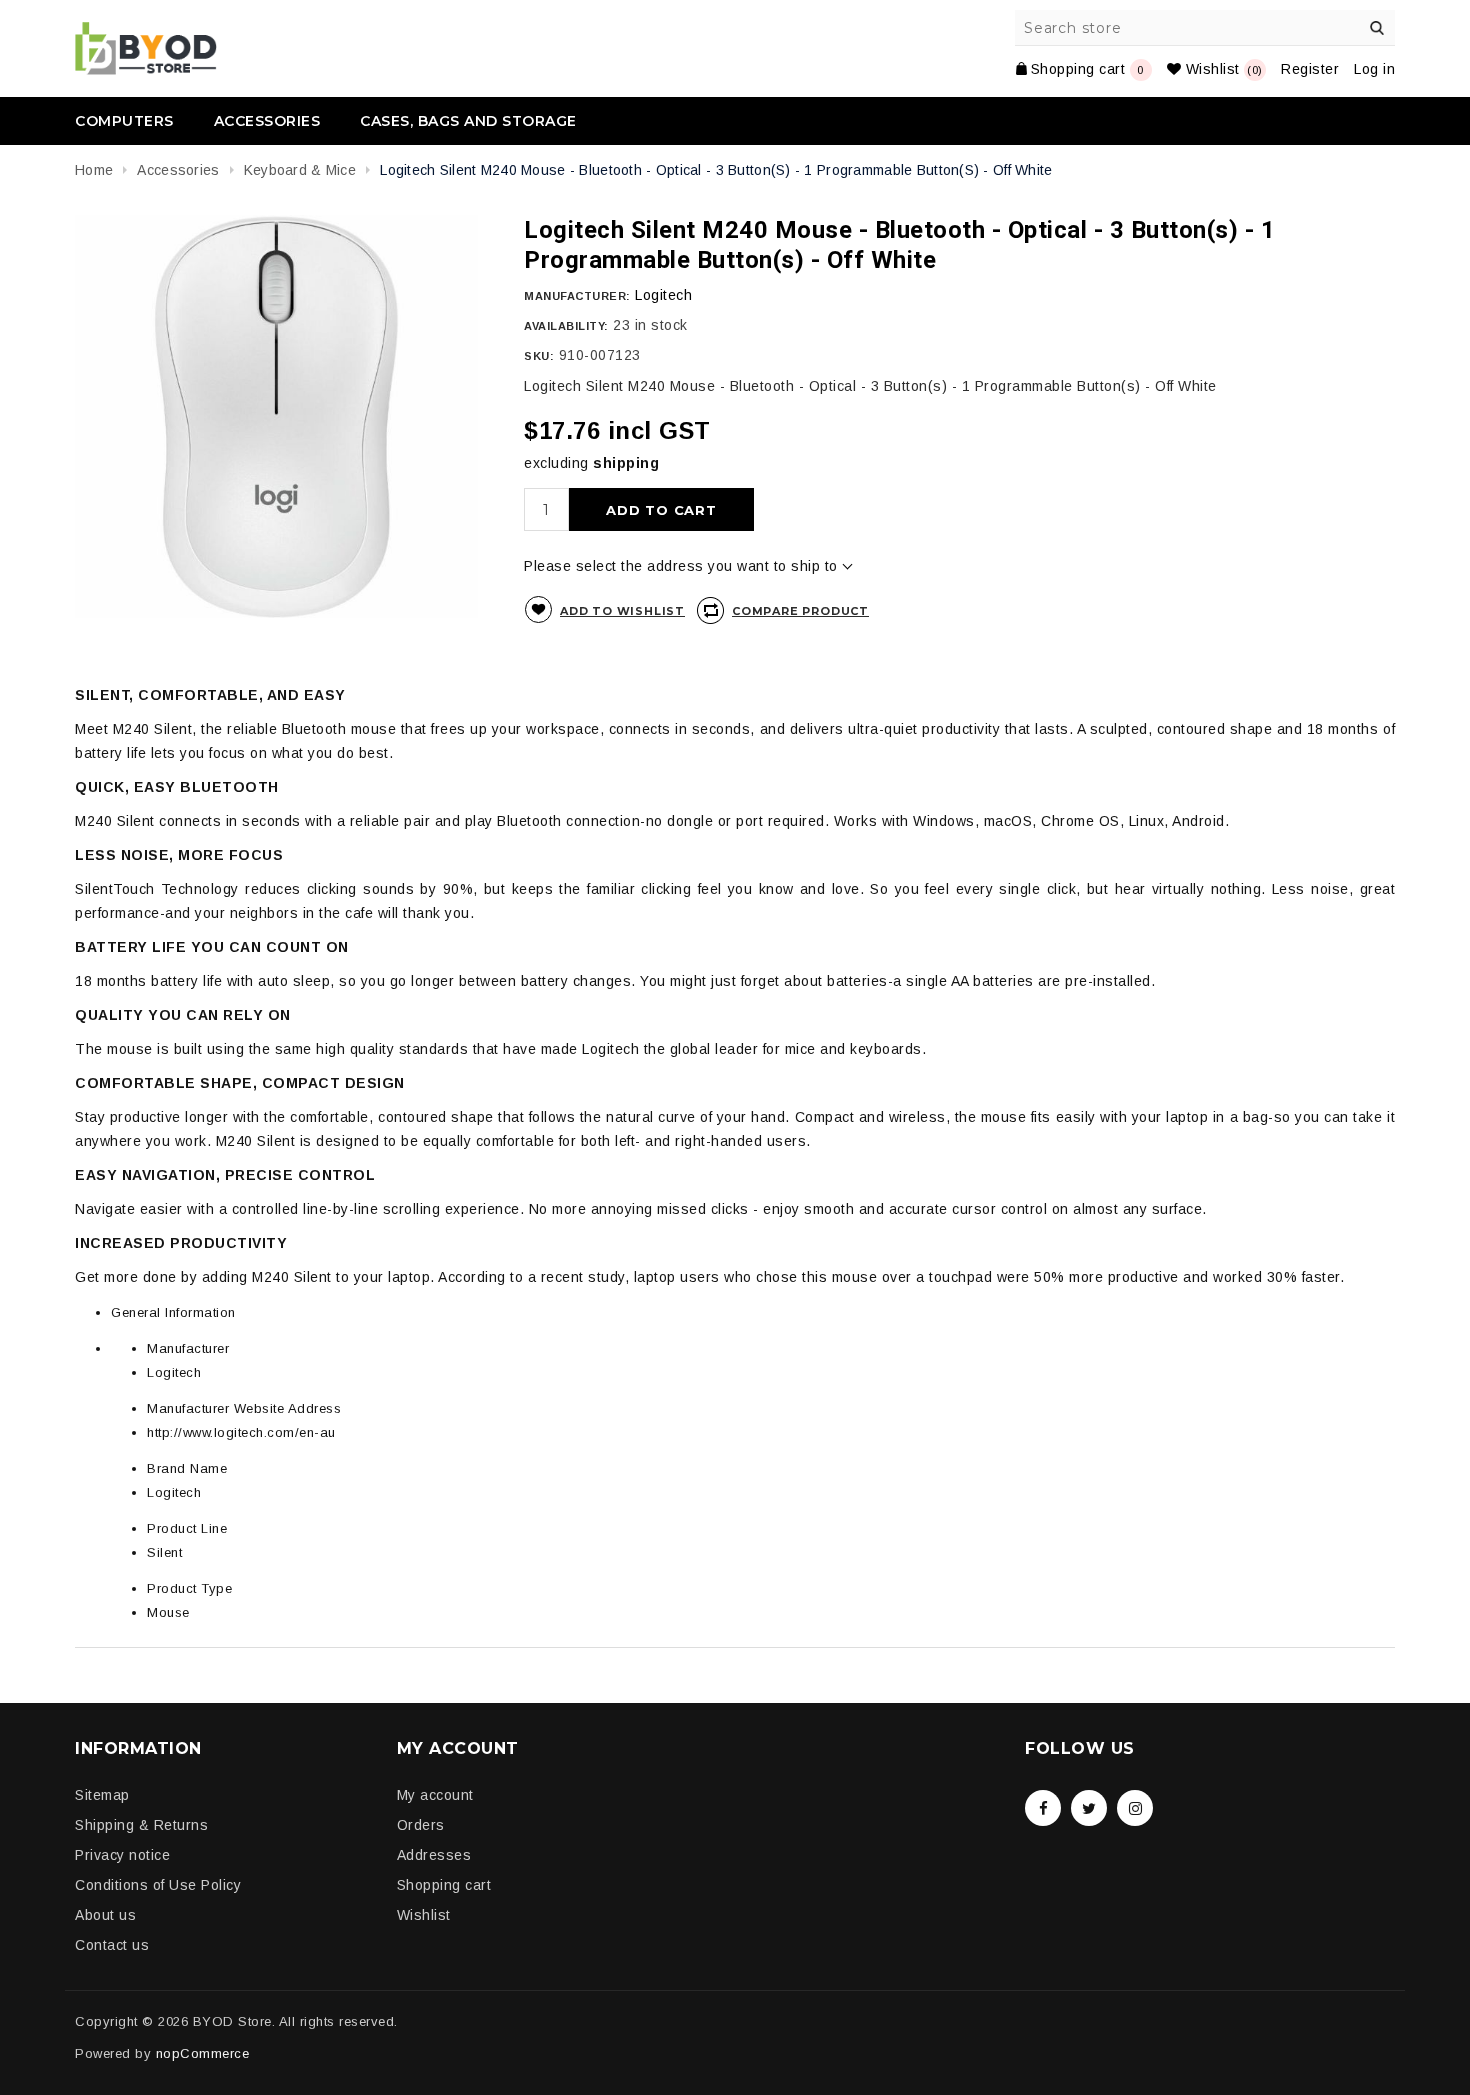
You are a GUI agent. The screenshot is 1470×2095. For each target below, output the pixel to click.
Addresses (434, 1855)
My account (435, 1795)
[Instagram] (1135, 1808)
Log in (1374, 69)
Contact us (112, 1945)
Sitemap (102, 1795)
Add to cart (661, 510)
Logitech (663, 295)
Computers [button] (124, 121)
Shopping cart (444, 1885)
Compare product (800, 611)
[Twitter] (1089, 1808)
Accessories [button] (267, 121)
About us (105, 1915)
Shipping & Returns (141, 1825)
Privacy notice (122, 1855)
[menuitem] (134, 121)
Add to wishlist (622, 611)
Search (1377, 28)
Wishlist (424, 1915)
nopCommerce (203, 2053)
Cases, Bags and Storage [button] (468, 121)
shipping (626, 463)
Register (1310, 69)
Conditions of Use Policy (158, 1885)
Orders (421, 1825)
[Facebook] (1043, 1808)
